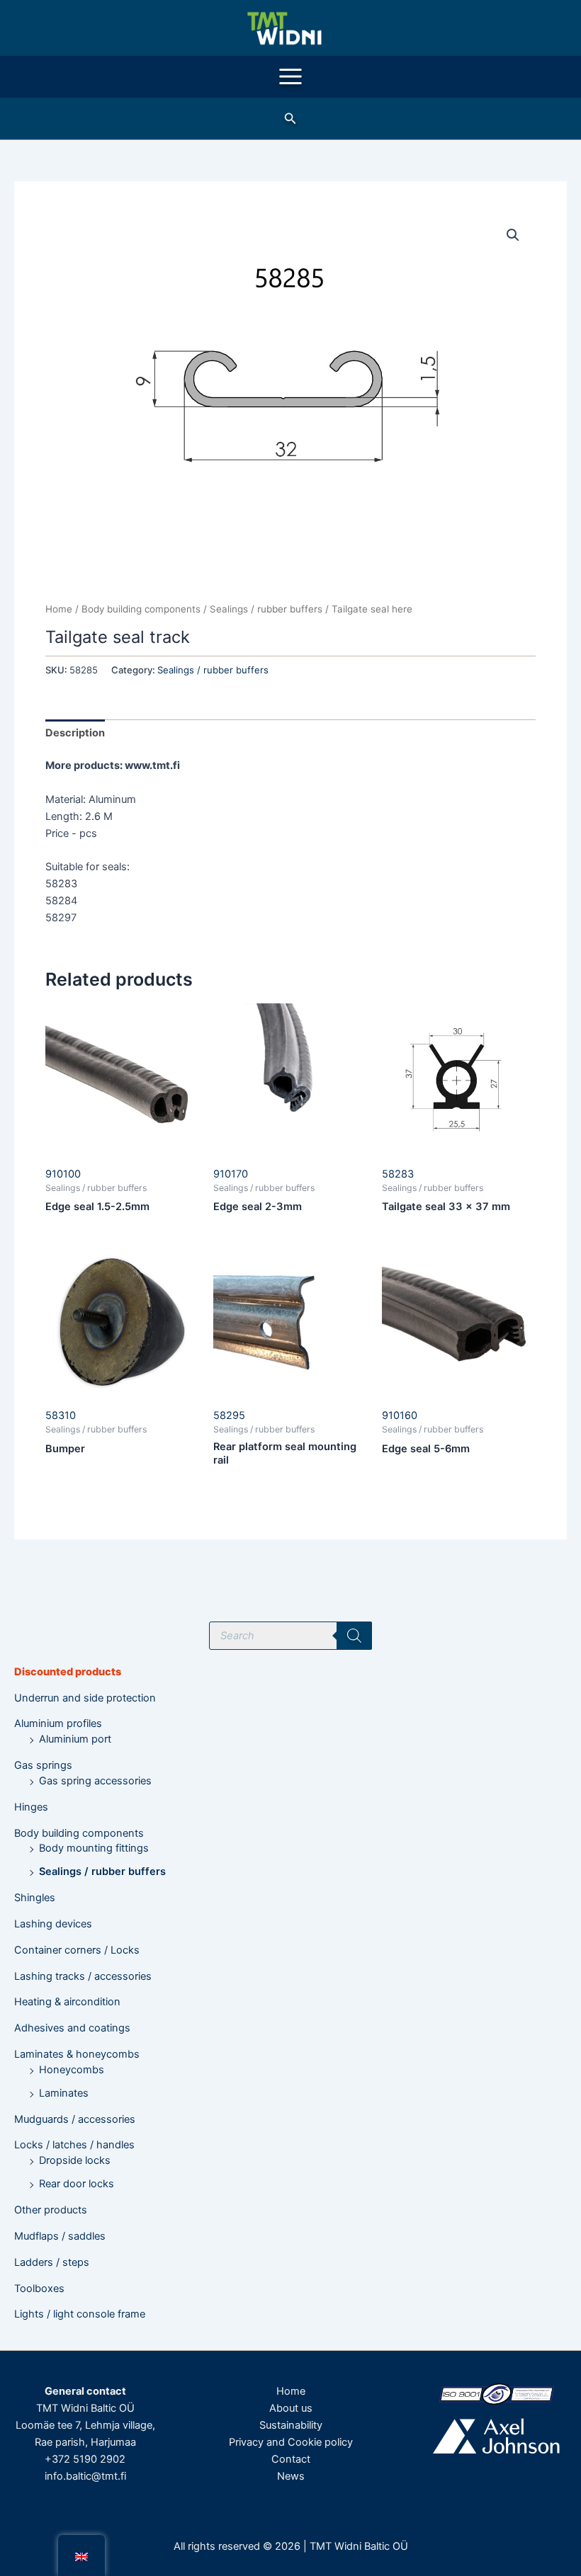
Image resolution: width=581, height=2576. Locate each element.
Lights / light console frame (80, 2314)
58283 (398, 1174)
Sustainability (291, 2425)
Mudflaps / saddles (60, 2236)
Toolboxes (39, 2289)
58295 (229, 1415)
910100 (63, 1174)
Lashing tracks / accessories (83, 1976)
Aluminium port (75, 1739)
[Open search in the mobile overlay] (290, 1636)
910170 (231, 1174)
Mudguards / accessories (75, 2119)
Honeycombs (72, 2070)
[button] (290, 119)
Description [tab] (75, 733)
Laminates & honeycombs (77, 2054)
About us (291, 2408)
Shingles (35, 1898)
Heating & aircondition (67, 2002)
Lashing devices (53, 1924)
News (291, 2476)
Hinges (31, 1807)
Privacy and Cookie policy (291, 2442)
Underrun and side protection (85, 1698)
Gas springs (43, 1765)
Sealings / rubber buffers (102, 1871)
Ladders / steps (52, 2262)
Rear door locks (77, 2184)
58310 (61, 1415)
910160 (400, 1415)
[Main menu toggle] (290, 76)
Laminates (64, 2093)
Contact (291, 2459)
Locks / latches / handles (74, 2145)
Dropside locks (75, 2160)
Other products (51, 2210)
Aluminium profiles (58, 1723)
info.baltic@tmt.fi (85, 2476)
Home (59, 609)
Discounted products (68, 1672)
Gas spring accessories (95, 1781)
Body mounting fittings (94, 1848)
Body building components (79, 1833)
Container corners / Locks (77, 1950)
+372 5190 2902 (85, 2459)
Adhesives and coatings (72, 2028)
